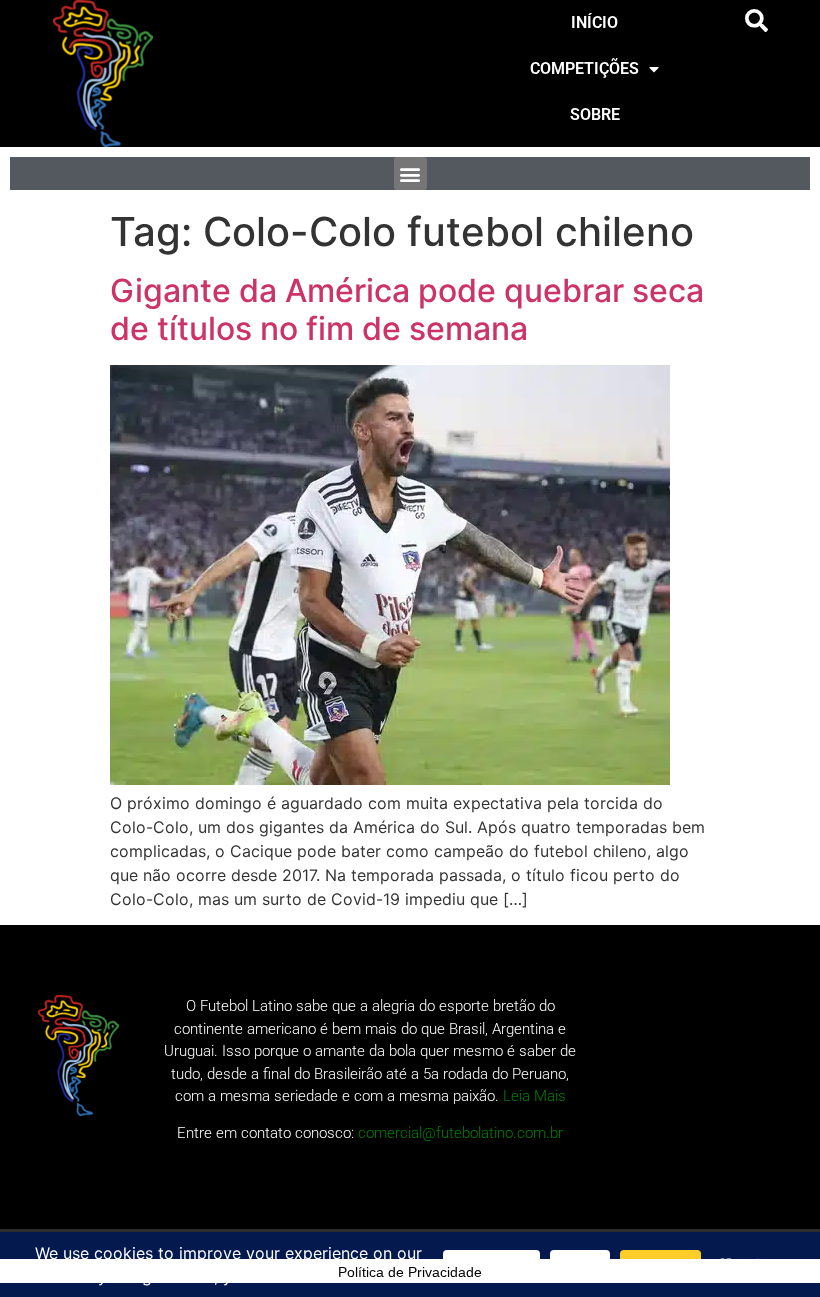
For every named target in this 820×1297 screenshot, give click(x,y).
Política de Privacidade (410, 1272)
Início (594, 22)
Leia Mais (534, 1096)
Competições (584, 68)
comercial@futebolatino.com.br (460, 1133)
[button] (757, 21)
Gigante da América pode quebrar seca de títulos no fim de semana (407, 309)
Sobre (595, 114)
